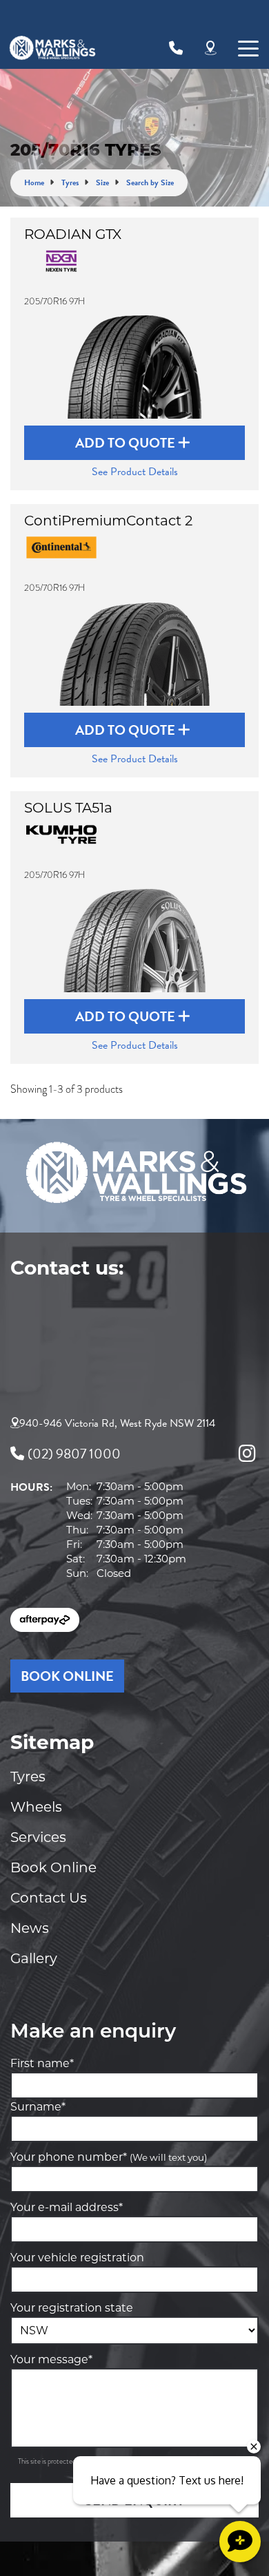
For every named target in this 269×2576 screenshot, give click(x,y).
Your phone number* (109, 2157)
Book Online (53, 1867)
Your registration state (72, 2308)
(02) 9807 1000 (74, 1454)
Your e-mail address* (67, 2207)
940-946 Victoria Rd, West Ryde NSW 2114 (117, 1423)
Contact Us (49, 1898)
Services (38, 1837)
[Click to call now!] (176, 48)
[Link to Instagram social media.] (247, 1454)
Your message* (51, 2359)
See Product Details (135, 472)
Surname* (38, 2107)
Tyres (28, 1777)
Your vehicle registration (77, 2258)
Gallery (34, 1958)
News (30, 1928)
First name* (42, 2063)
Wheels (36, 1807)
